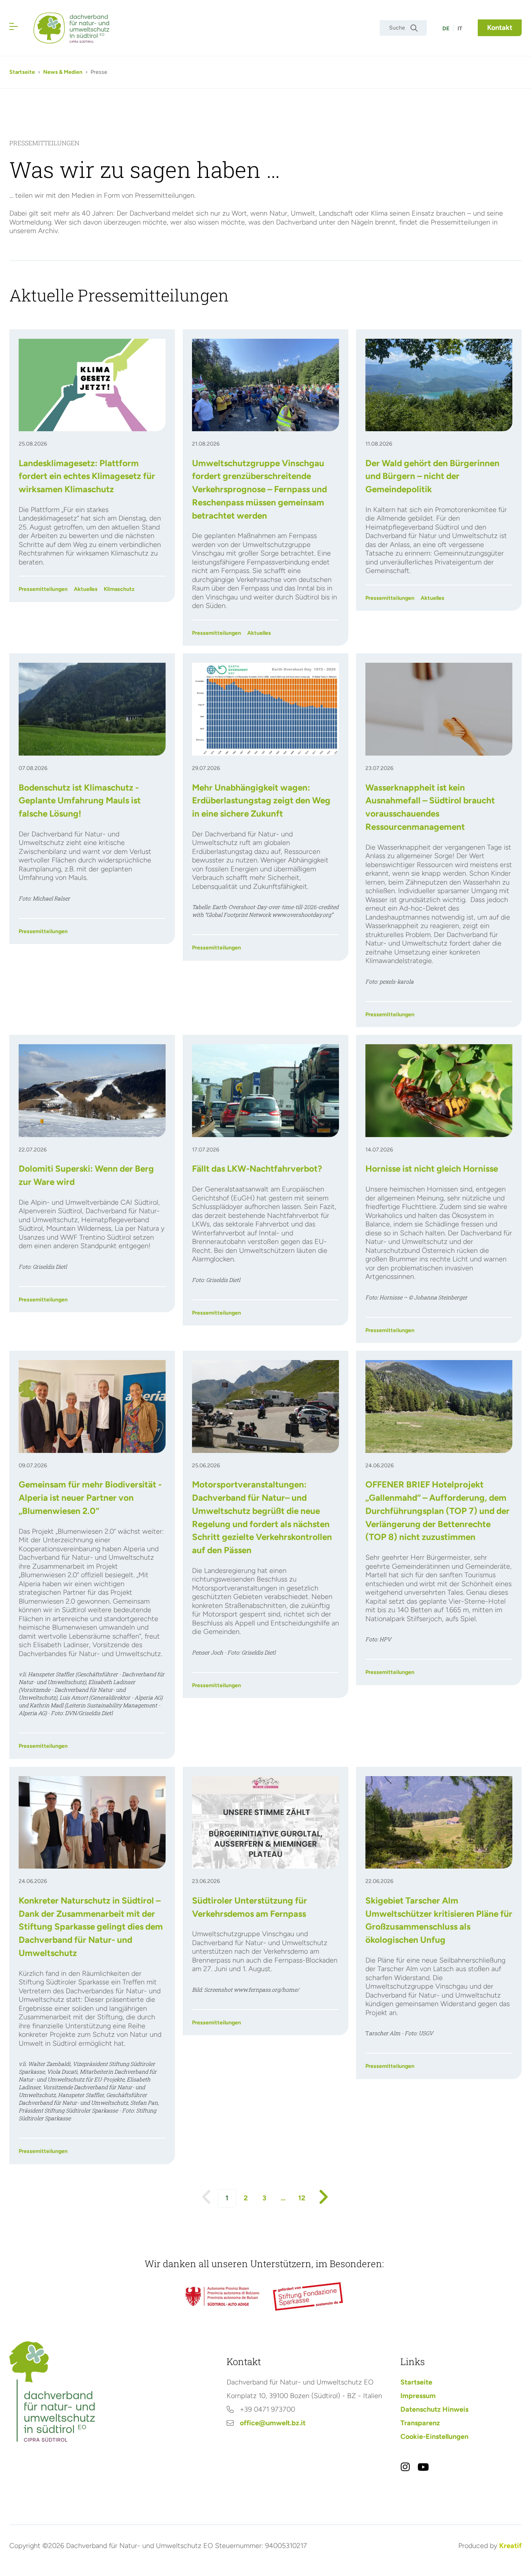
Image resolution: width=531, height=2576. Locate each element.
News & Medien (63, 72)
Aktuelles (86, 589)
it (460, 29)
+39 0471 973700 (267, 2409)
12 (302, 2198)
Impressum (418, 2396)
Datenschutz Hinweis (434, 2409)
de (446, 29)
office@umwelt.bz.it (273, 2423)
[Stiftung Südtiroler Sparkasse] (309, 2296)
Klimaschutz (119, 589)
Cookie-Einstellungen (434, 2437)
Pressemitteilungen (43, 589)
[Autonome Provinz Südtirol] (222, 2296)
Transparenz (420, 2423)
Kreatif (510, 2546)
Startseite (22, 72)
